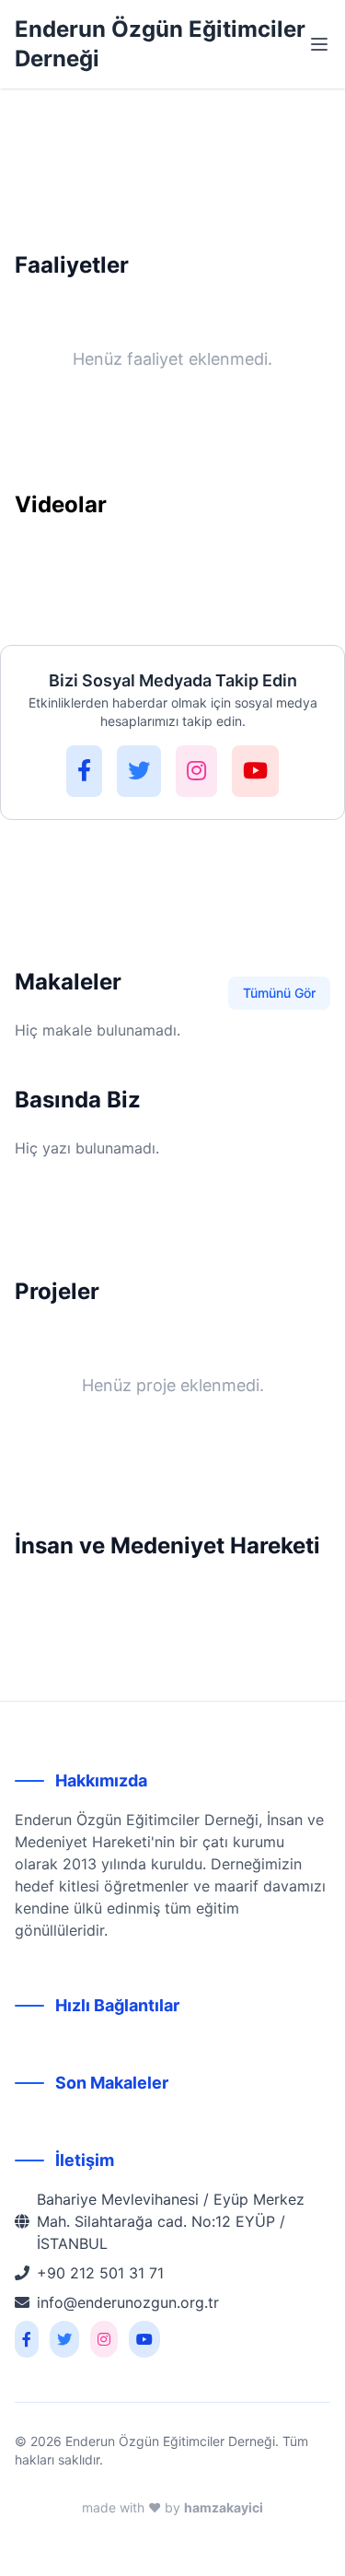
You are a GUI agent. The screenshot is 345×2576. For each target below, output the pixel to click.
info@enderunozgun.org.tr (128, 2302)
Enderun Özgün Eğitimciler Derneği (160, 44)
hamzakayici (224, 2507)
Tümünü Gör (279, 993)
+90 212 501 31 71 (100, 2273)
